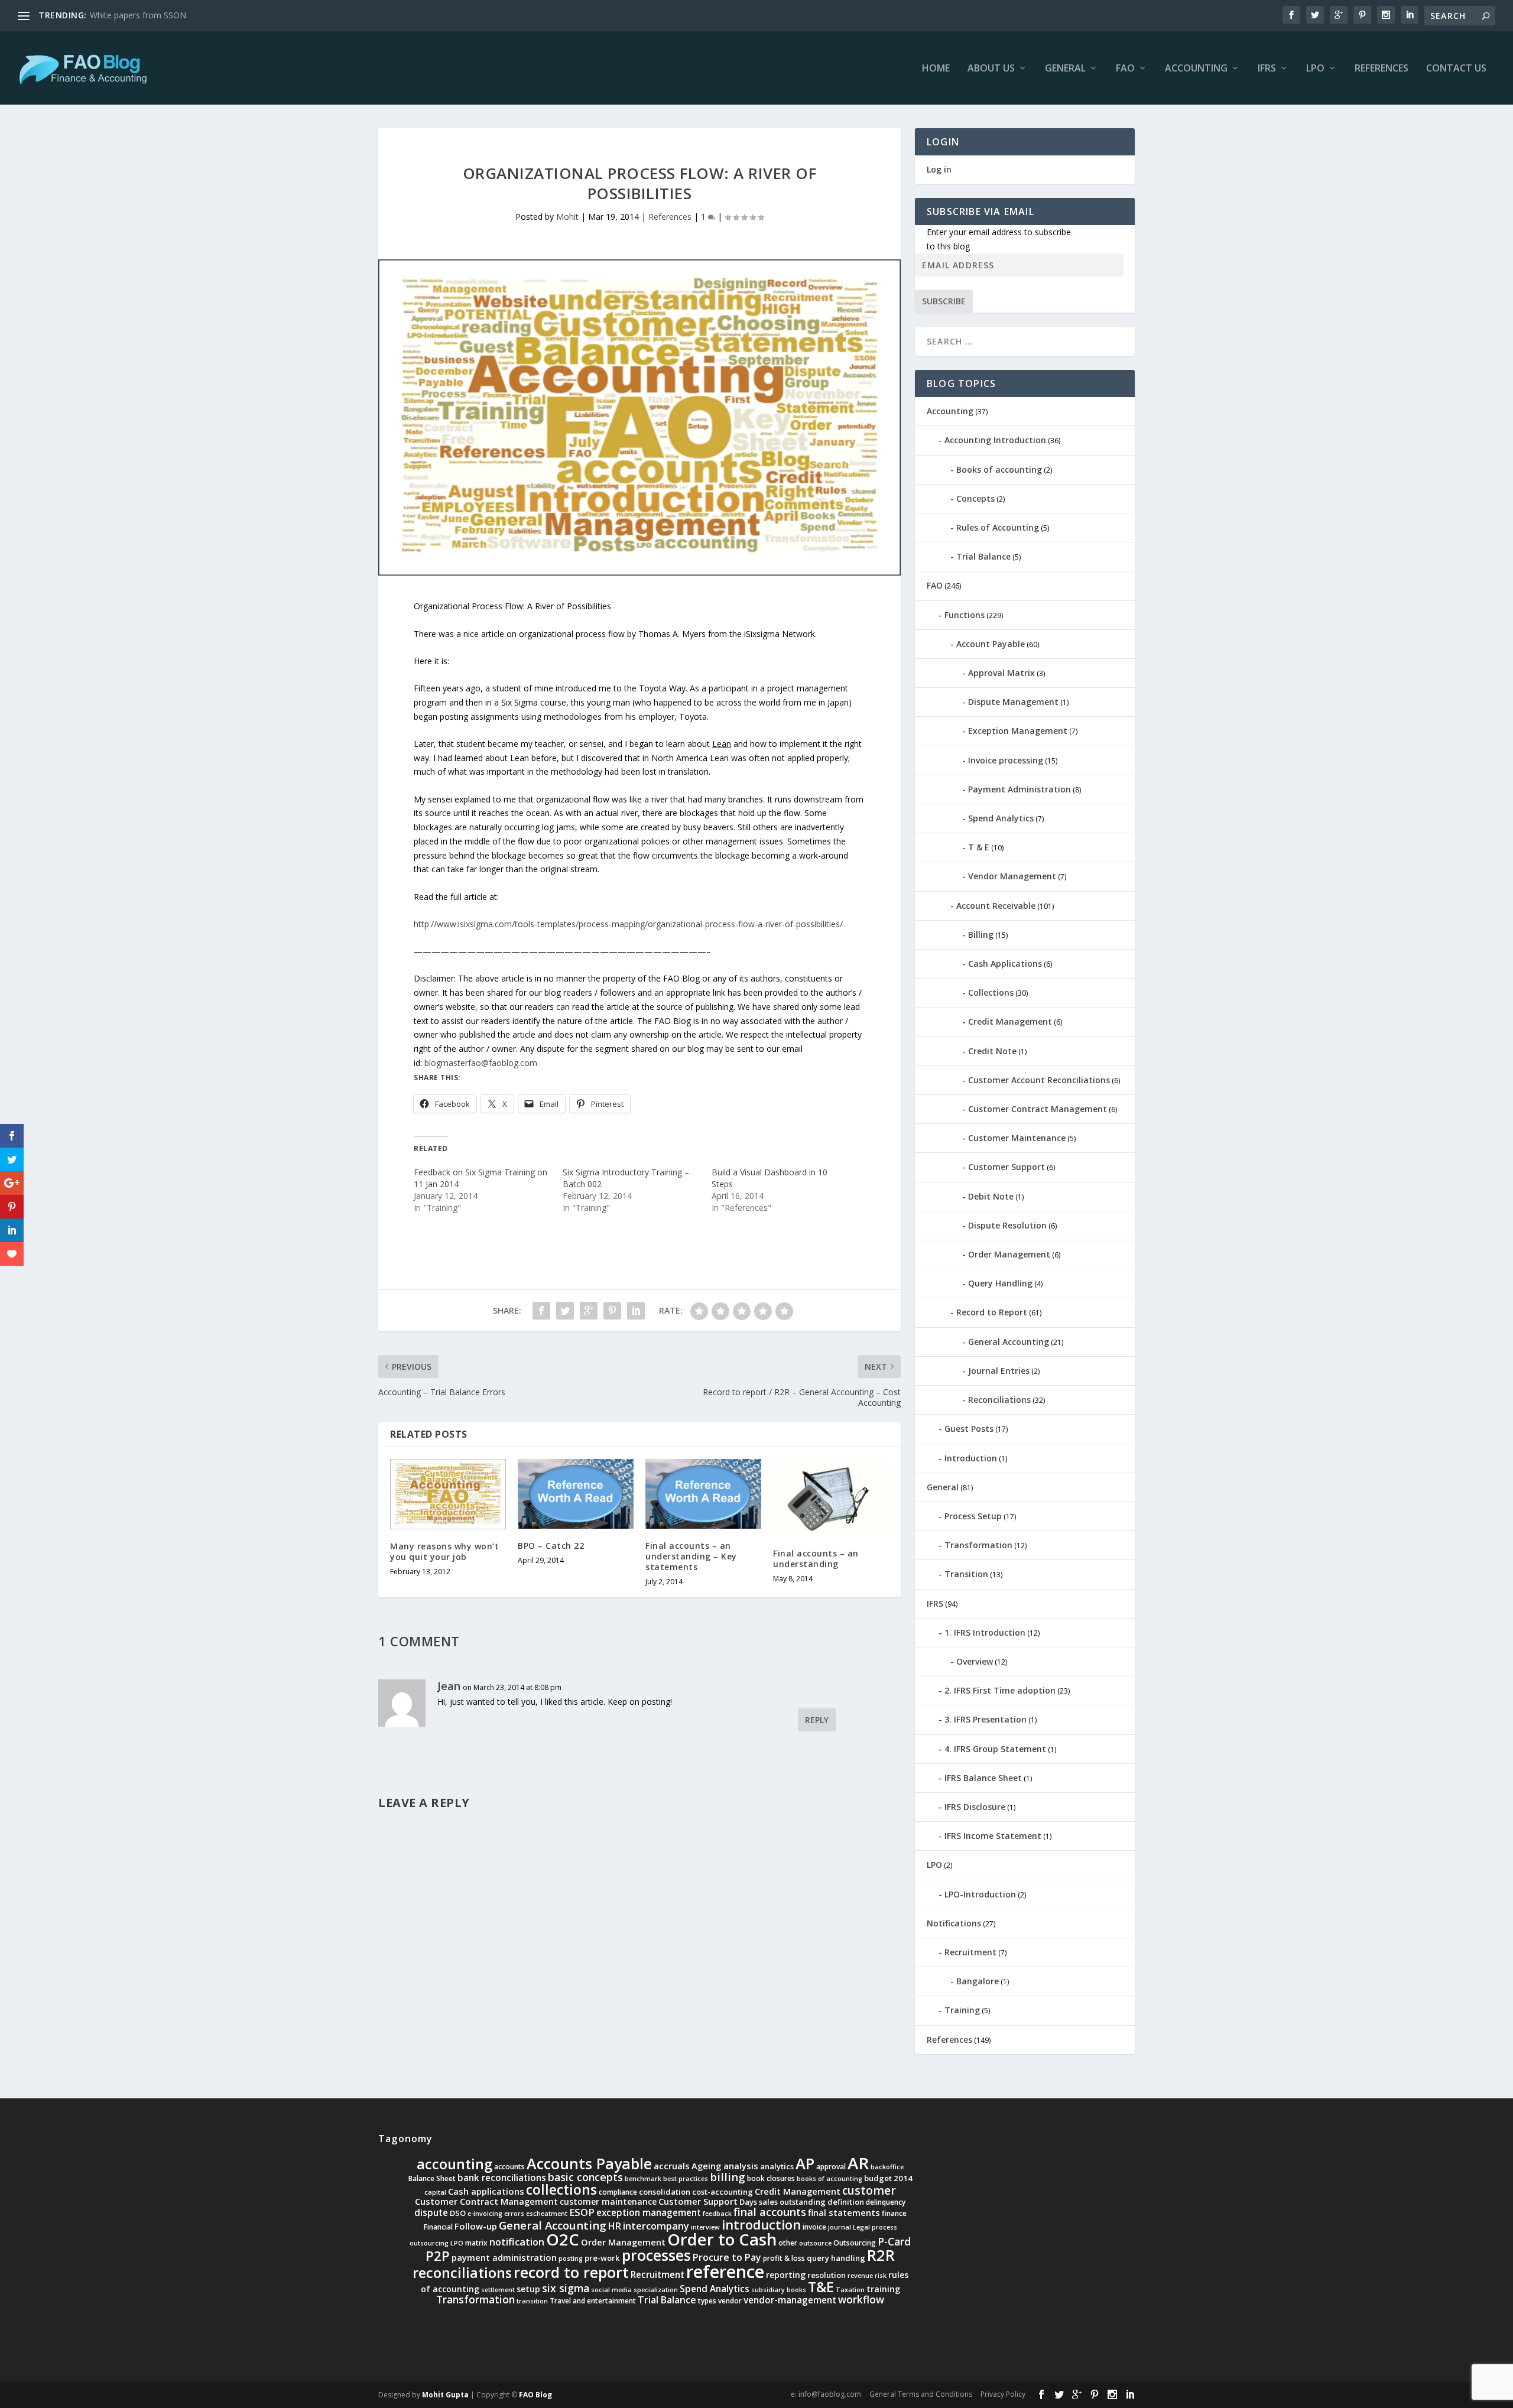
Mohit (567, 217)
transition (532, 2301)
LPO (1315, 69)
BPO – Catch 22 (551, 1546)
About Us (991, 69)
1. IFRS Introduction (985, 1632)
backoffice (887, 2167)
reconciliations (462, 2273)
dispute (431, 2213)
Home (936, 69)
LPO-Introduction (980, 1894)
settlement (498, 2290)
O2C (563, 2239)
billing (728, 2177)
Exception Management (1018, 731)
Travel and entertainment (593, 2301)
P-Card (894, 2241)
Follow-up (476, 2226)
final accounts (770, 2212)
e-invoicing (485, 2214)
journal (840, 2227)
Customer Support (1006, 1167)
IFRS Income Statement (993, 1836)
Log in (939, 169)
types (707, 2301)
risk (881, 2276)
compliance (618, 2192)
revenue (860, 2276)
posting (571, 2258)
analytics (777, 2166)
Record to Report (992, 1312)
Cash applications (486, 2191)
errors (514, 2214)
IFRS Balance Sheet (983, 1778)
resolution (827, 2275)
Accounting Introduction (995, 440)
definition (846, 2202)
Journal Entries (999, 1371)
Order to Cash (722, 2239)
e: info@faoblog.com (826, 2394)
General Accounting (1009, 1342)
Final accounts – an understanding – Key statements (691, 1556)
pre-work (602, 2258)
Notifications (954, 1923)
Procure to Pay (727, 2257)
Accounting (1196, 69)
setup (528, 2289)
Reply (817, 1720)
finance (894, 2213)
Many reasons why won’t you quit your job (444, 1551)
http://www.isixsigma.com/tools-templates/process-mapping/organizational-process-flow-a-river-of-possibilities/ (628, 924)
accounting (454, 2164)
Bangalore (978, 1981)
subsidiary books (779, 2290)
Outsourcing (855, 2243)
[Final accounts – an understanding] (831, 1498)
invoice (814, 2227)
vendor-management (790, 2300)
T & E (979, 847)
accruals (672, 2166)
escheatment (547, 2214)
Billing (981, 935)
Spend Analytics (1001, 818)
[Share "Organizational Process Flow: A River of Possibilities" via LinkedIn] (636, 1311)
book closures (771, 2178)
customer (869, 2191)
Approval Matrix (1001, 673)
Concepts (975, 498)
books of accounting (829, 2179)
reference (725, 2271)
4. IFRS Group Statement (995, 1749)
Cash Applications (1005, 963)
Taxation (850, 2290)
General (1065, 69)
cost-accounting (723, 2192)
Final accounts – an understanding (816, 1559)
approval (831, 2167)
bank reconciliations (502, 2178)
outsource (815, 2243)
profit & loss (784, 2258)
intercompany (656, 2226)
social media (611, 2290)
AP (805, 2163)
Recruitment (970, 1952)
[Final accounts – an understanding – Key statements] (703, 1494)
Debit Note (991, 1196)
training (883, 2289)
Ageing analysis (725, 2166)
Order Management (1009, 1254)
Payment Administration (1020, 789)
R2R (881, 2255)
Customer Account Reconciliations (1039, 1080)
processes (656, 2255)
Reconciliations (999, 1400)
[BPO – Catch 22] (576, 1494)
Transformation (978, 1545)
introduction (761, 2225)
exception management (649, 2213)
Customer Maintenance (1017, 1138)
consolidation (665, 2192)
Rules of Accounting (998, 527)
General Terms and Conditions (921, 2394)
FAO (1125, 69)
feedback (717, 2214)
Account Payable (991, 644)
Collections (991, 992)
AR (858, 2163)
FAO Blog (535, 2395)
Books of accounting (999, 469)
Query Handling (1000, 1283)
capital (435, 2192)
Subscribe (944, 301)
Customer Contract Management (1038, 1109)
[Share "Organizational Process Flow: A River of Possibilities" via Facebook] (541, 1311)
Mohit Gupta (445, 2395)
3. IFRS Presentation (986, 1719)
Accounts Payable (589, 2163)
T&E (821, 2287)
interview (705, 2227)
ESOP (582, 2212)
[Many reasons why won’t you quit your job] (448, 1494)
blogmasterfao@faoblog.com (481, 1063)
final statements (844, 2212)
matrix (476, 2243)
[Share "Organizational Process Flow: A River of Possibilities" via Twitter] (565, 1311)
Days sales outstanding (783, 2202)
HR (615, 2226)
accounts (509, 2167)
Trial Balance (983, 556)
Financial (438, 2227)
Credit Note (992, 1051)
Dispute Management (1013, 702)
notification (517, 2242)
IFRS (1267, 69)
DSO (458, 2213)
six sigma (566, 2288)
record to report (571, 2272)
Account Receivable (996, 906)
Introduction (971, 1458)
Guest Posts (969, 1429)
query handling (836, 2258)
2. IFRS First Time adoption (1000, 1690)
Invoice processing (1006, 760)
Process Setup (973, 1516)
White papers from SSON (138, 15)
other (788, 2243)
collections (561, 2190)
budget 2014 (888, 2178)
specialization (656, 2290)
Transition (966, 1574)
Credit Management (1010, 1021)
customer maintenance (608, 2201)
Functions (965, 615)
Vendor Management (1012, 876)
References (1381, 69)
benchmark (643, 2179)
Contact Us (1456, 69)
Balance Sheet (432, 2178)
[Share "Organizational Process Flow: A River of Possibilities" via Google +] (589, 1311)
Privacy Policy (1003, 2394)
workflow (861, 2299)
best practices (686, 2179)
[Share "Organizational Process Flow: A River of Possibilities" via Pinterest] (612, 1311)
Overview (975, 1661)
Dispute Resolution (1007, 1225)
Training (962, 2010)
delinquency (886, 2202)
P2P (438, 2256)
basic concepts (585, 2177)
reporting (786, 2275)
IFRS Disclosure (975, 1807)
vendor (730, 2301)
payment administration (504, 2257)
